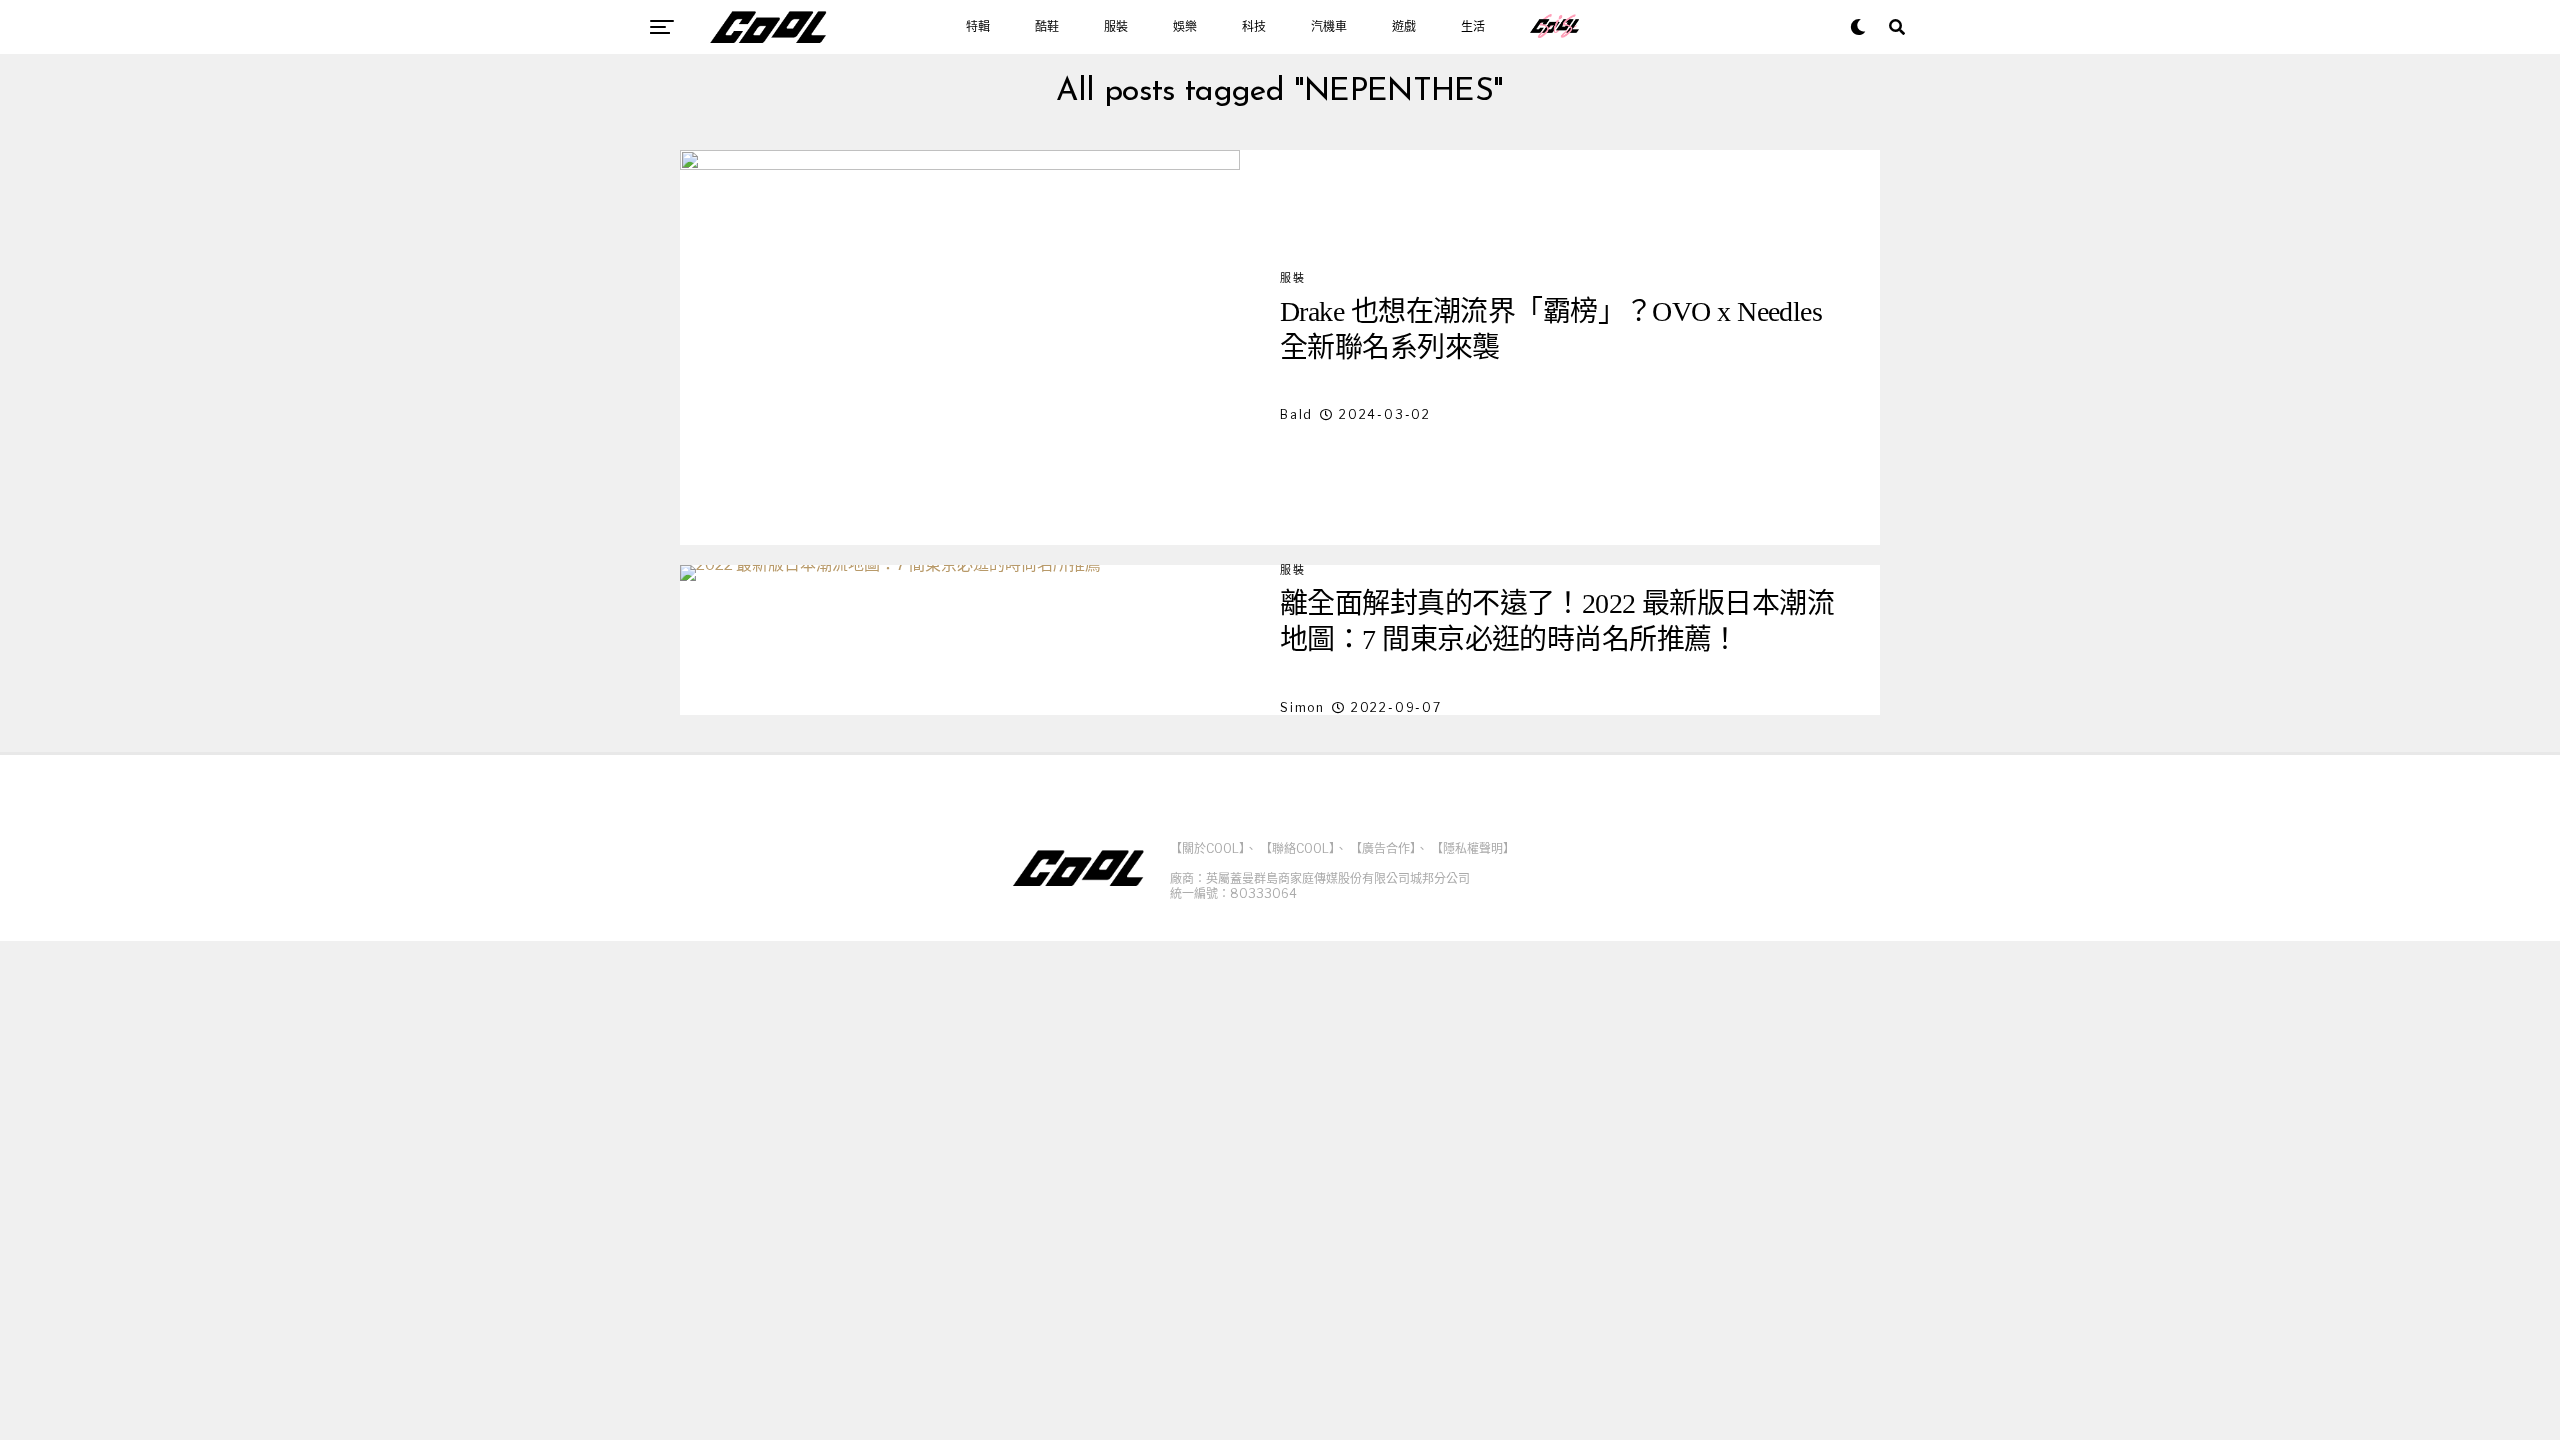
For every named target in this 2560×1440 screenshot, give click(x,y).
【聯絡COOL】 (1297, 848)
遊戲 (1404, 27)
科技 (1254, 27)
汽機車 (1329, 27)
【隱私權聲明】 (1473, 848)
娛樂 (1185, 27)
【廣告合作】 (1383, 848)
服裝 (1116, 27)
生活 (1473, 27)
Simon (1302, 707)
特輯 (978, 27)
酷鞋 (1047, 27)
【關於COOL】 (1207, 848)
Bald (1296, 414)
